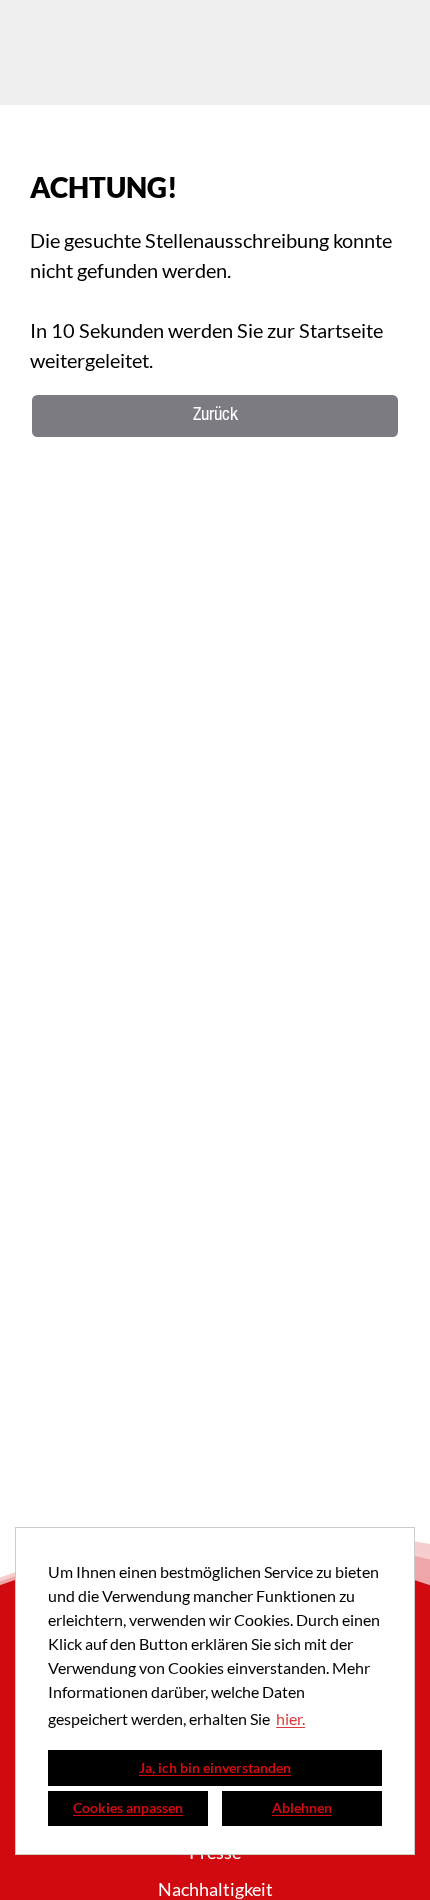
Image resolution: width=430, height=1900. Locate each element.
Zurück (215, 416)
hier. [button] (290, 1718)
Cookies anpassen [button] (128, 1807)
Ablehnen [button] (302, 1807)
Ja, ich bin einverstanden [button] (215, 1767)
